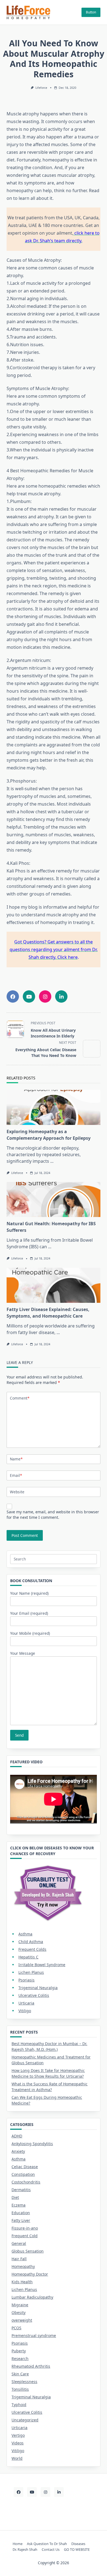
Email (16, 1475)
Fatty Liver (21, 2220)
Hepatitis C (28, 1957)
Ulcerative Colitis (34, 1995)
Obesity (19, 2312)
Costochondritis (26, 2182)
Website (17, 1492)
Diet (15, 2197)
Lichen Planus (31, 1972)
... (52, 1161)
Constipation (23, 2174)
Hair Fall (19, 2259)
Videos (18, 2443)
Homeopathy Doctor (30, 2274)
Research (20, 2359)
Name (16, 1459)
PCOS (16, 2328)
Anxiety (18, 2151)
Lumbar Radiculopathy (32, 2297)
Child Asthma (31, 1942)
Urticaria (26, 2003)
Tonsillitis (20, 2389)
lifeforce (41, 88)
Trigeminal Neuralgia (38, 1988)
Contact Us (51, 2549)
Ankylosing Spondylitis (32, 2144)
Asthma (25, 1934)
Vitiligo (25, 2011)
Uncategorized (25, 2420)
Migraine (20, 2305)
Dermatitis (21, 2190)
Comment (20, 1398)
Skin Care (20, 2374)
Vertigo (18, 2435)
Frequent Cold (25, 2236)
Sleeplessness (24, 2382)
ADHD (17, 2136)
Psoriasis (26, 1980)
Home (18, 2544)
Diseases (78, 2544)
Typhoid (19, 2405)
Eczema (19, 2205)
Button (91, 12)
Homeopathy (23, 2266)
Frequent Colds (32, 1949)
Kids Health (22, 2282)
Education (21, 2213)
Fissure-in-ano (25, 2228)
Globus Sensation (28, 2251)
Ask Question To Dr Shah (47, 2544)
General (19, 2243)
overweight (22, 2320)
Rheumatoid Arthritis (31, 2366)
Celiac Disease (25, 2167)
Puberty (19, 2351)
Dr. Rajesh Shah (25, 2549)
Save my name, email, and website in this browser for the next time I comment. (53, 1515)
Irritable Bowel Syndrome (42, 1965)
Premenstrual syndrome (34, 2335)
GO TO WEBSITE (77, 2549)
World (17, 2458)
